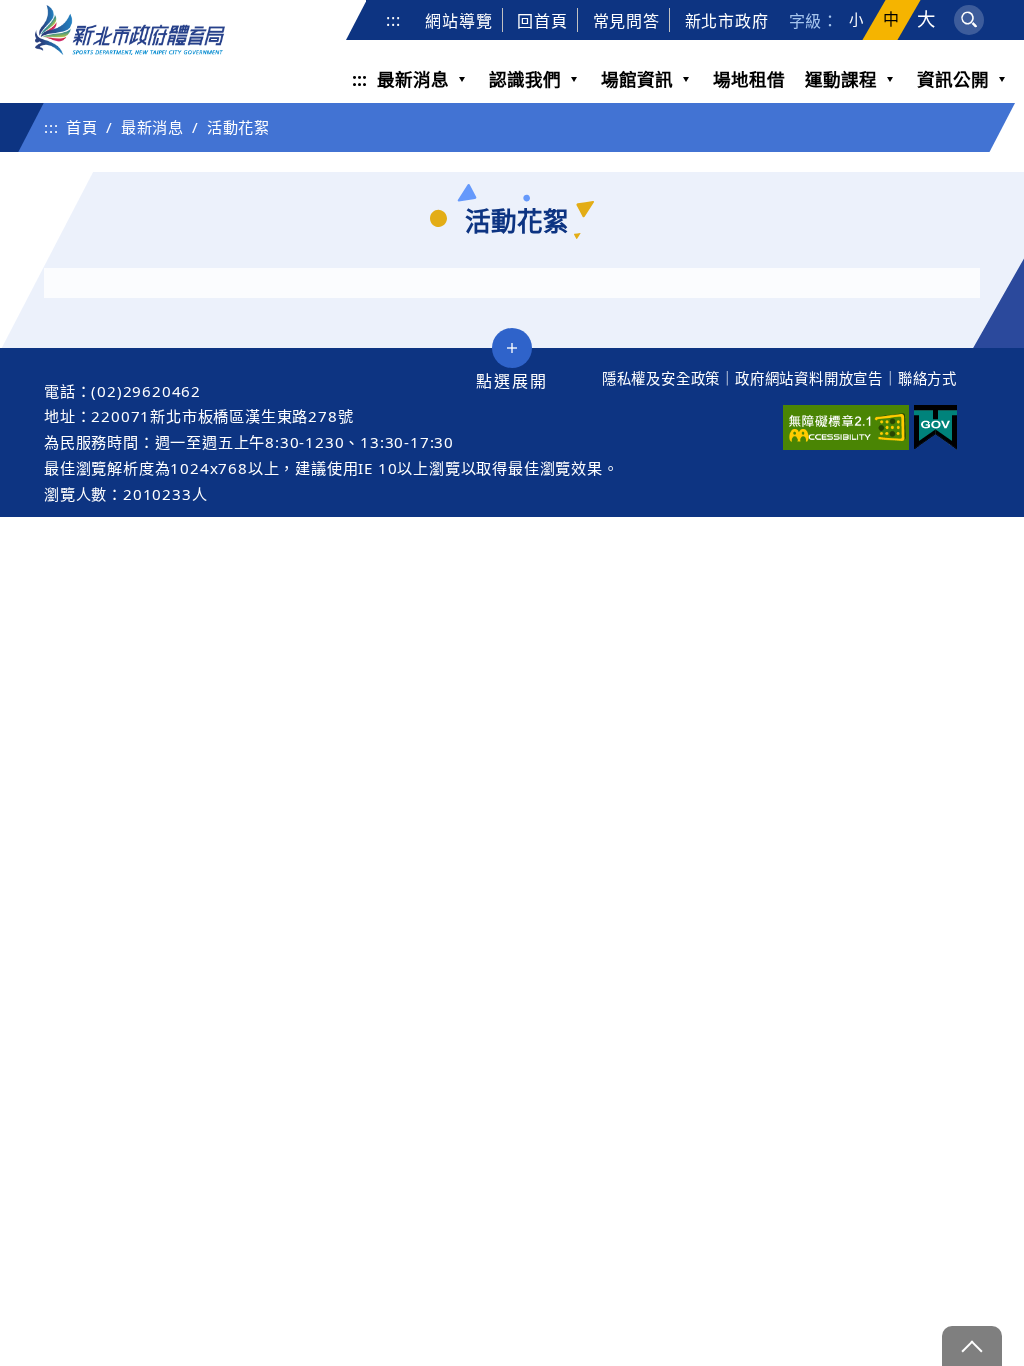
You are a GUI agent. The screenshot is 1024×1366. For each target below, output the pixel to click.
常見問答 (626, 21)
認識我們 (525, 79)
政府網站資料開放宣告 (809, 378)
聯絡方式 (927, 378)
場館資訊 (637, 79)
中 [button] (891, 19)
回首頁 (542, 21)
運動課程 (841, 79)
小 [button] (856, 20)
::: (393, 20)
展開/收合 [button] (512, 348)
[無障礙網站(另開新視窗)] (846, 427)
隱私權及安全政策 (661, 378)
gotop (972, 1346)
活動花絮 (238, 127)
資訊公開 (953, 79)
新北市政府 (727, 21)
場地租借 (749, 79)
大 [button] (926, 19)
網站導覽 (458, 21)
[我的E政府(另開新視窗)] (935, 427)
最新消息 (413, 79)
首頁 (82, 127)
